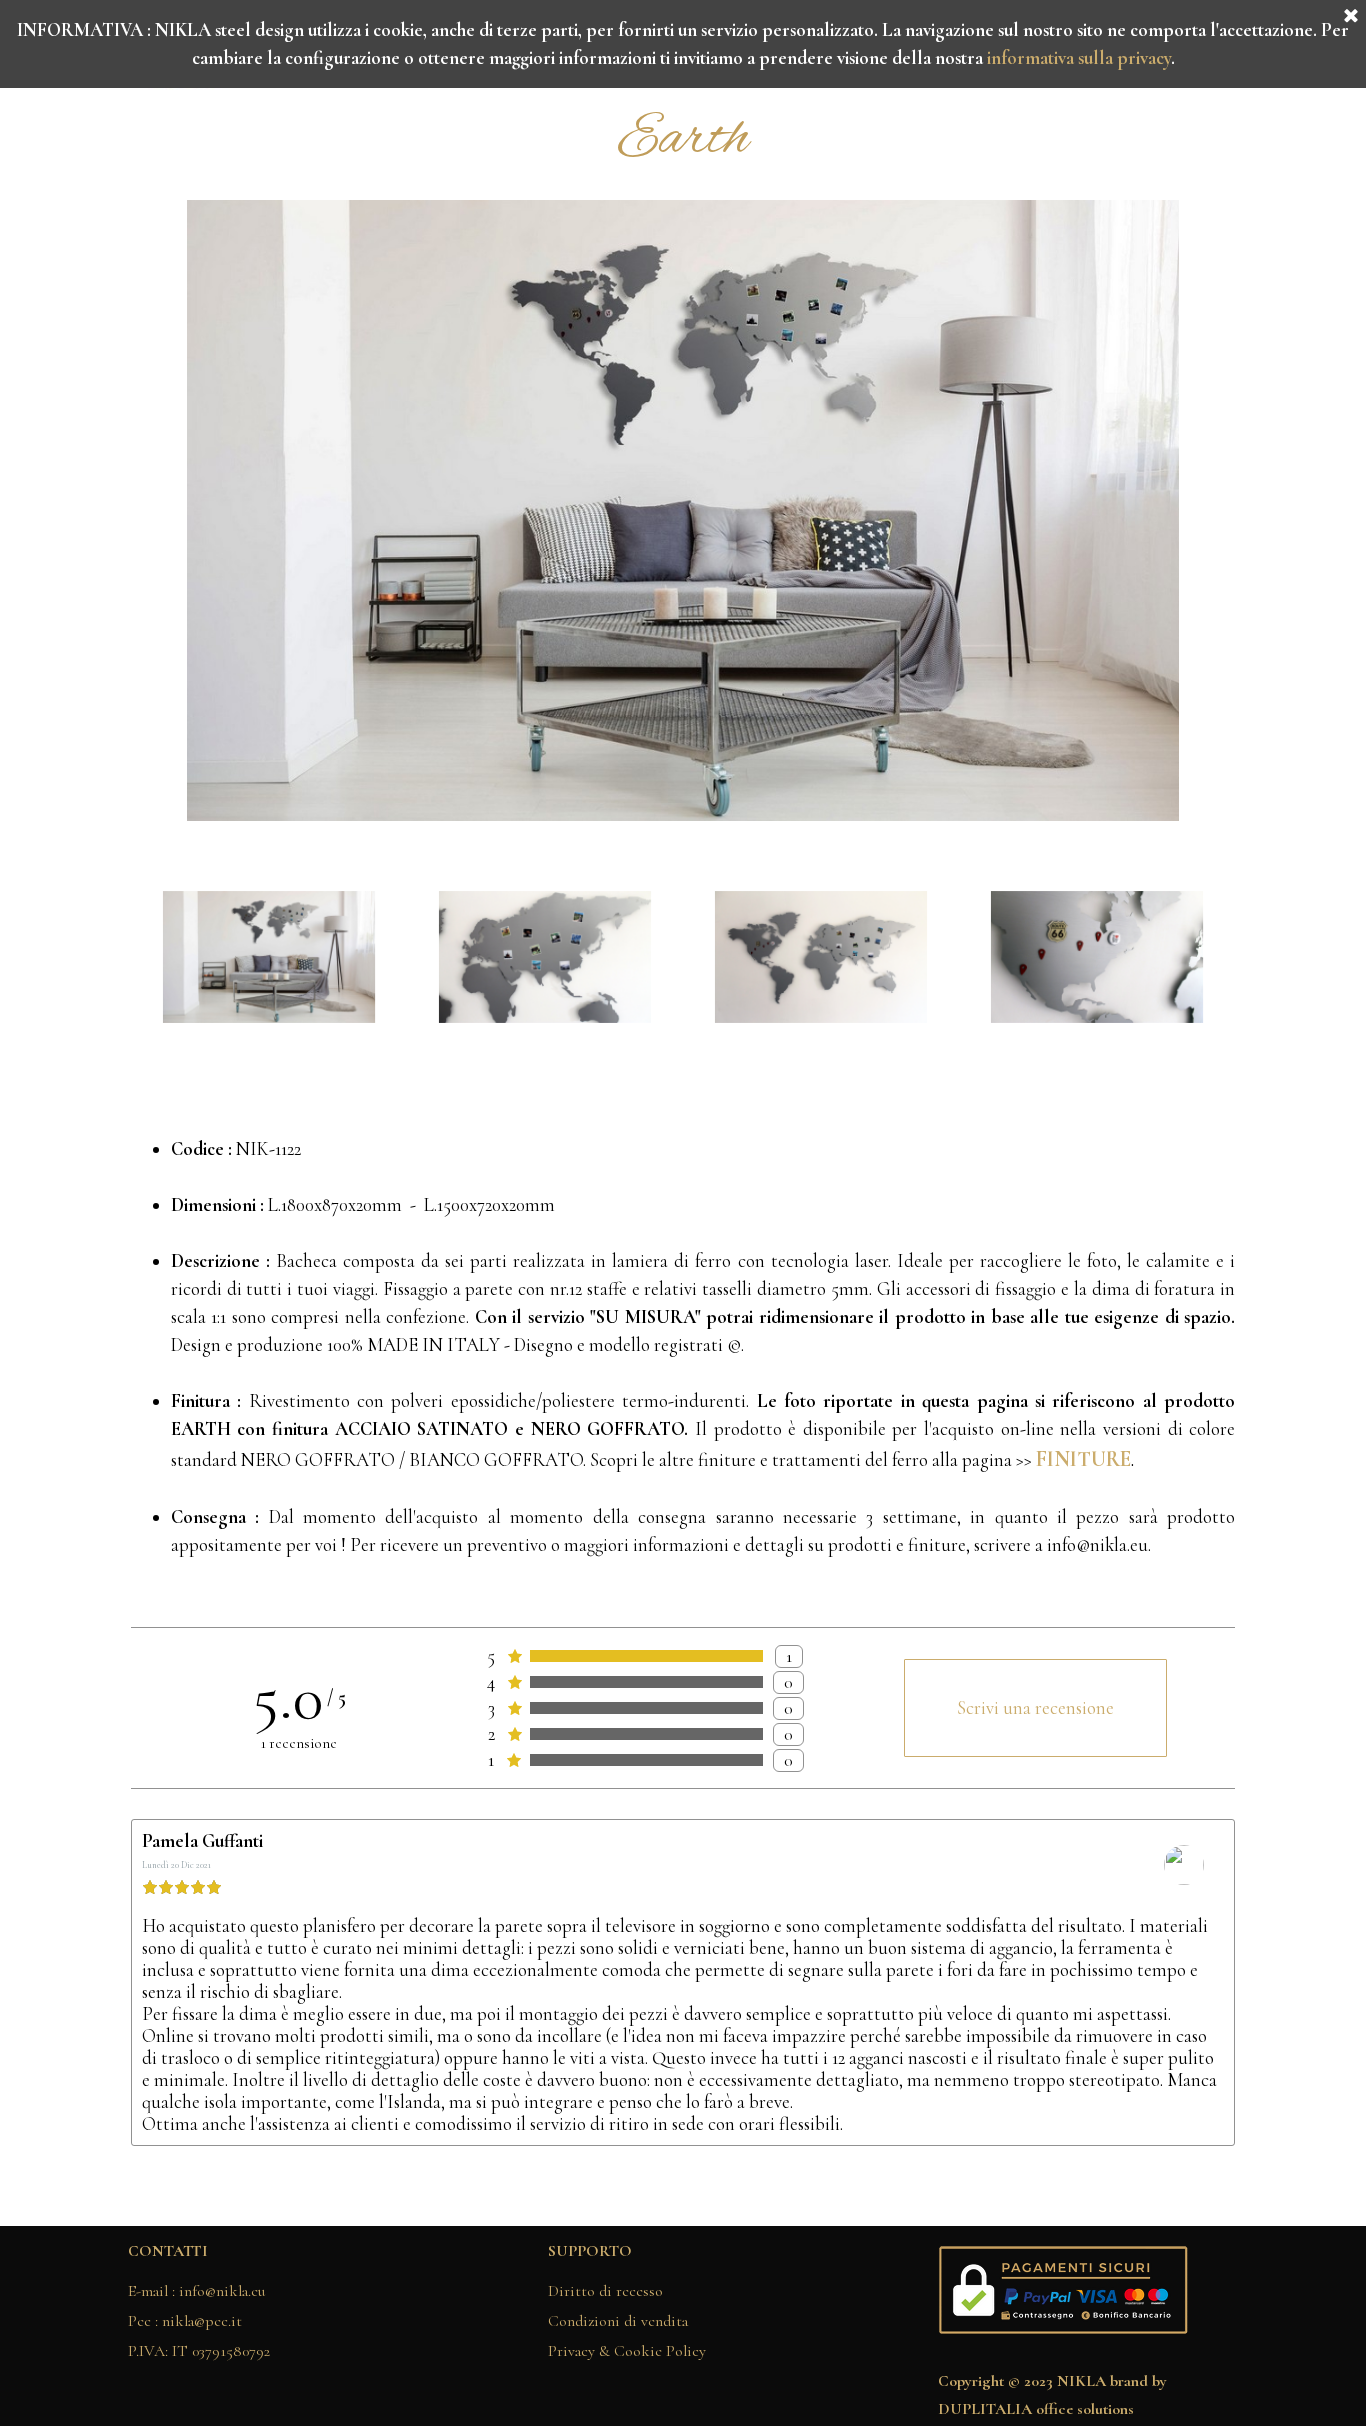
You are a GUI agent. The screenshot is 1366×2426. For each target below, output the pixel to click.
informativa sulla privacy (1079, 58)
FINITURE (1083, 1459)
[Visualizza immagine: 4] (1097, 958)
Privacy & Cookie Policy (627, 2351)
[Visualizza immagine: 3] (821, 958)
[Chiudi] (1351, 17)
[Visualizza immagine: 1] (269, 958)
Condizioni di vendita (618, 2321)
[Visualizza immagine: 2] (545, 958)
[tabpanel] (683, 140)
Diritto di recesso (605, 2291)
